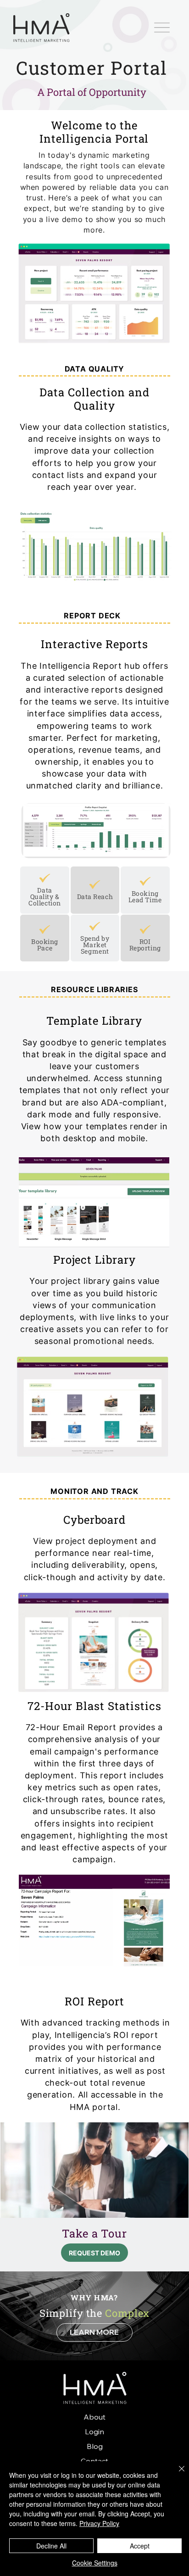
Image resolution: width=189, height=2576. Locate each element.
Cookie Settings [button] (95, 2563)
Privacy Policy (99, 2523)
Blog (95, 2446)
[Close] (176, 2474)
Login (94, 2432)
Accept (140, 2546)
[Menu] (162, 28)
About (94, 2417)
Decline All (51, 2546)
